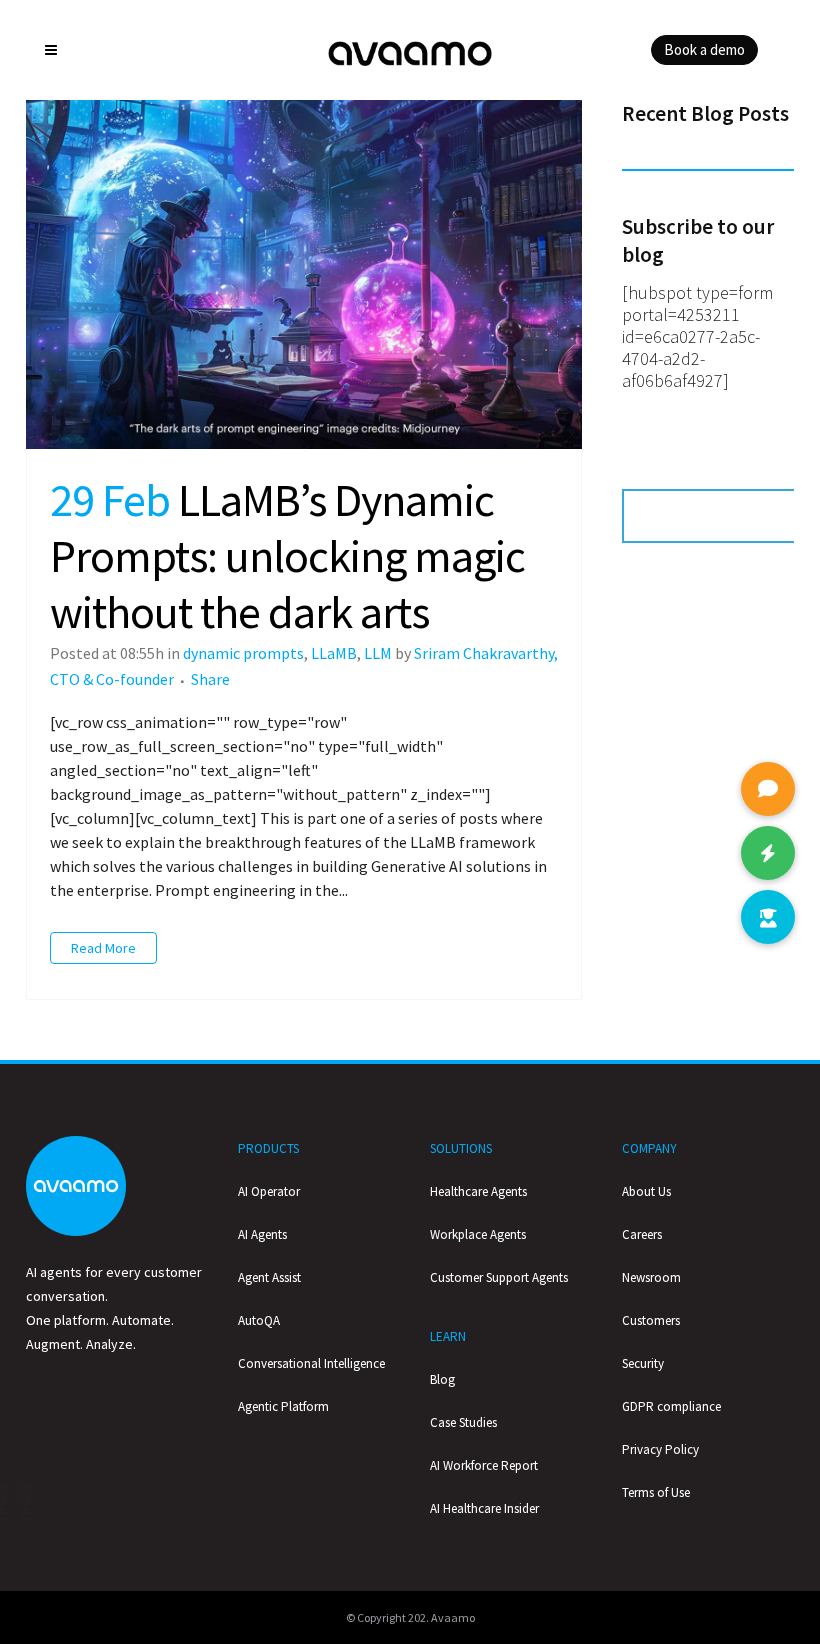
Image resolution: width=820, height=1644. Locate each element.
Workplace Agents (478, 1234)
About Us (646, 1191)
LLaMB (334, 653)
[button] (768, 917)
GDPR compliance (671, 1406)
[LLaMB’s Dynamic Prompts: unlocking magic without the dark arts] (304, 274)
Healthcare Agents (478, 1191)
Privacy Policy (660, 1449)
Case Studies (463, 1422)
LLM (378, 653)
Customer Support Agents (499, 1277)
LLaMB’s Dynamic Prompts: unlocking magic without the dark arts (287, 556)
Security (643, 1363)
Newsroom (651, 1277)
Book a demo (704, 49)
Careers (642, 1234)
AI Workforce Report (484, 1465)
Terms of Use (656, 1492)
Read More (103, 948)
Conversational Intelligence (311, 1363)
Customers (651, 1320)
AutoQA (259, 1320)
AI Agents (262, 1234)
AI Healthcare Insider (484, 1508)
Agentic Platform (283, 1406)
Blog (442, 1379)
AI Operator (269, 1191)
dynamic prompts (243, 653)
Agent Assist (269, 1277)
